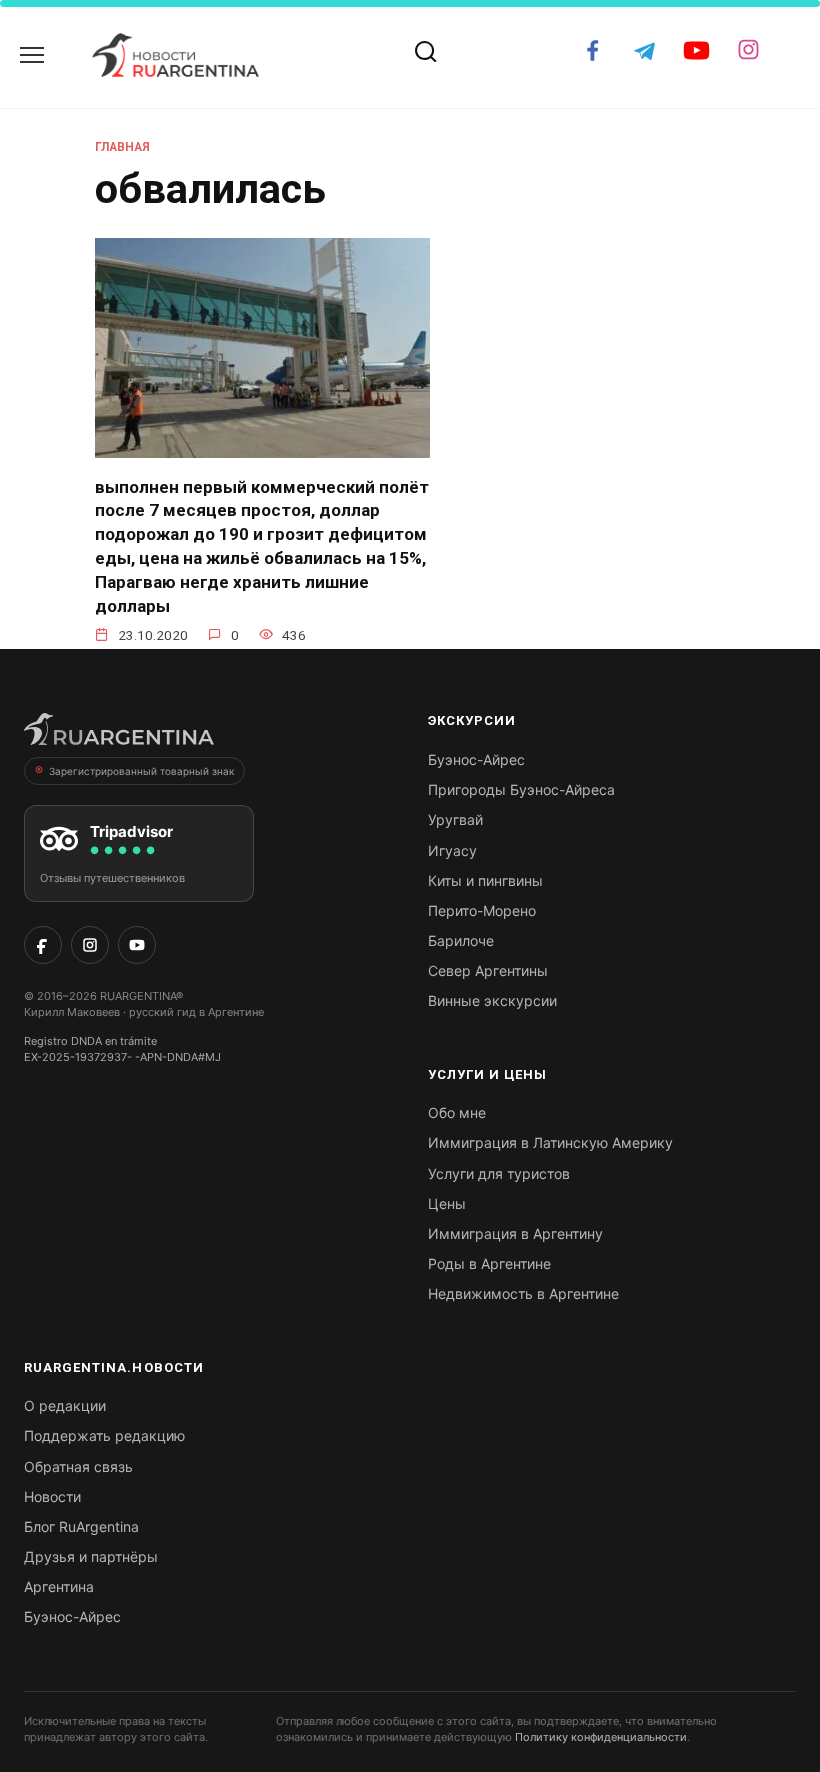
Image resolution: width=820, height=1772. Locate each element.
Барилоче (461, 940)
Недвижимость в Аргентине (523, 1293)
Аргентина (59, 1586)
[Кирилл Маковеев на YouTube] (137, 945)
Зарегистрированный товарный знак (141, 771)
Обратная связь (78, 1466)
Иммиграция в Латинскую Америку (550, 1142)
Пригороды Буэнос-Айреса (521, 789)
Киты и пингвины (485, 880)
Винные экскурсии (492, 1000)
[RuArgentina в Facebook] (43, 945)
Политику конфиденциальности (601, 1737)
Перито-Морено (482, 910)
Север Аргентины (488, 970)
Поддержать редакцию (104, 1435)
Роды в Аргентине (489, 1263)
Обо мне (457, 1112)
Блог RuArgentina (81, 1526)
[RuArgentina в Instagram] (90, 945)
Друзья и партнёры (91, 1556)
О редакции (65, 1405)
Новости (52, 1496)
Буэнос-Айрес (476, 759)
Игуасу (452, 850)
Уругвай (455, 819)
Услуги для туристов (499, 1173)
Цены (447, 1203)
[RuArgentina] (119, 735)
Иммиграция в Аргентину (515, 1233)
